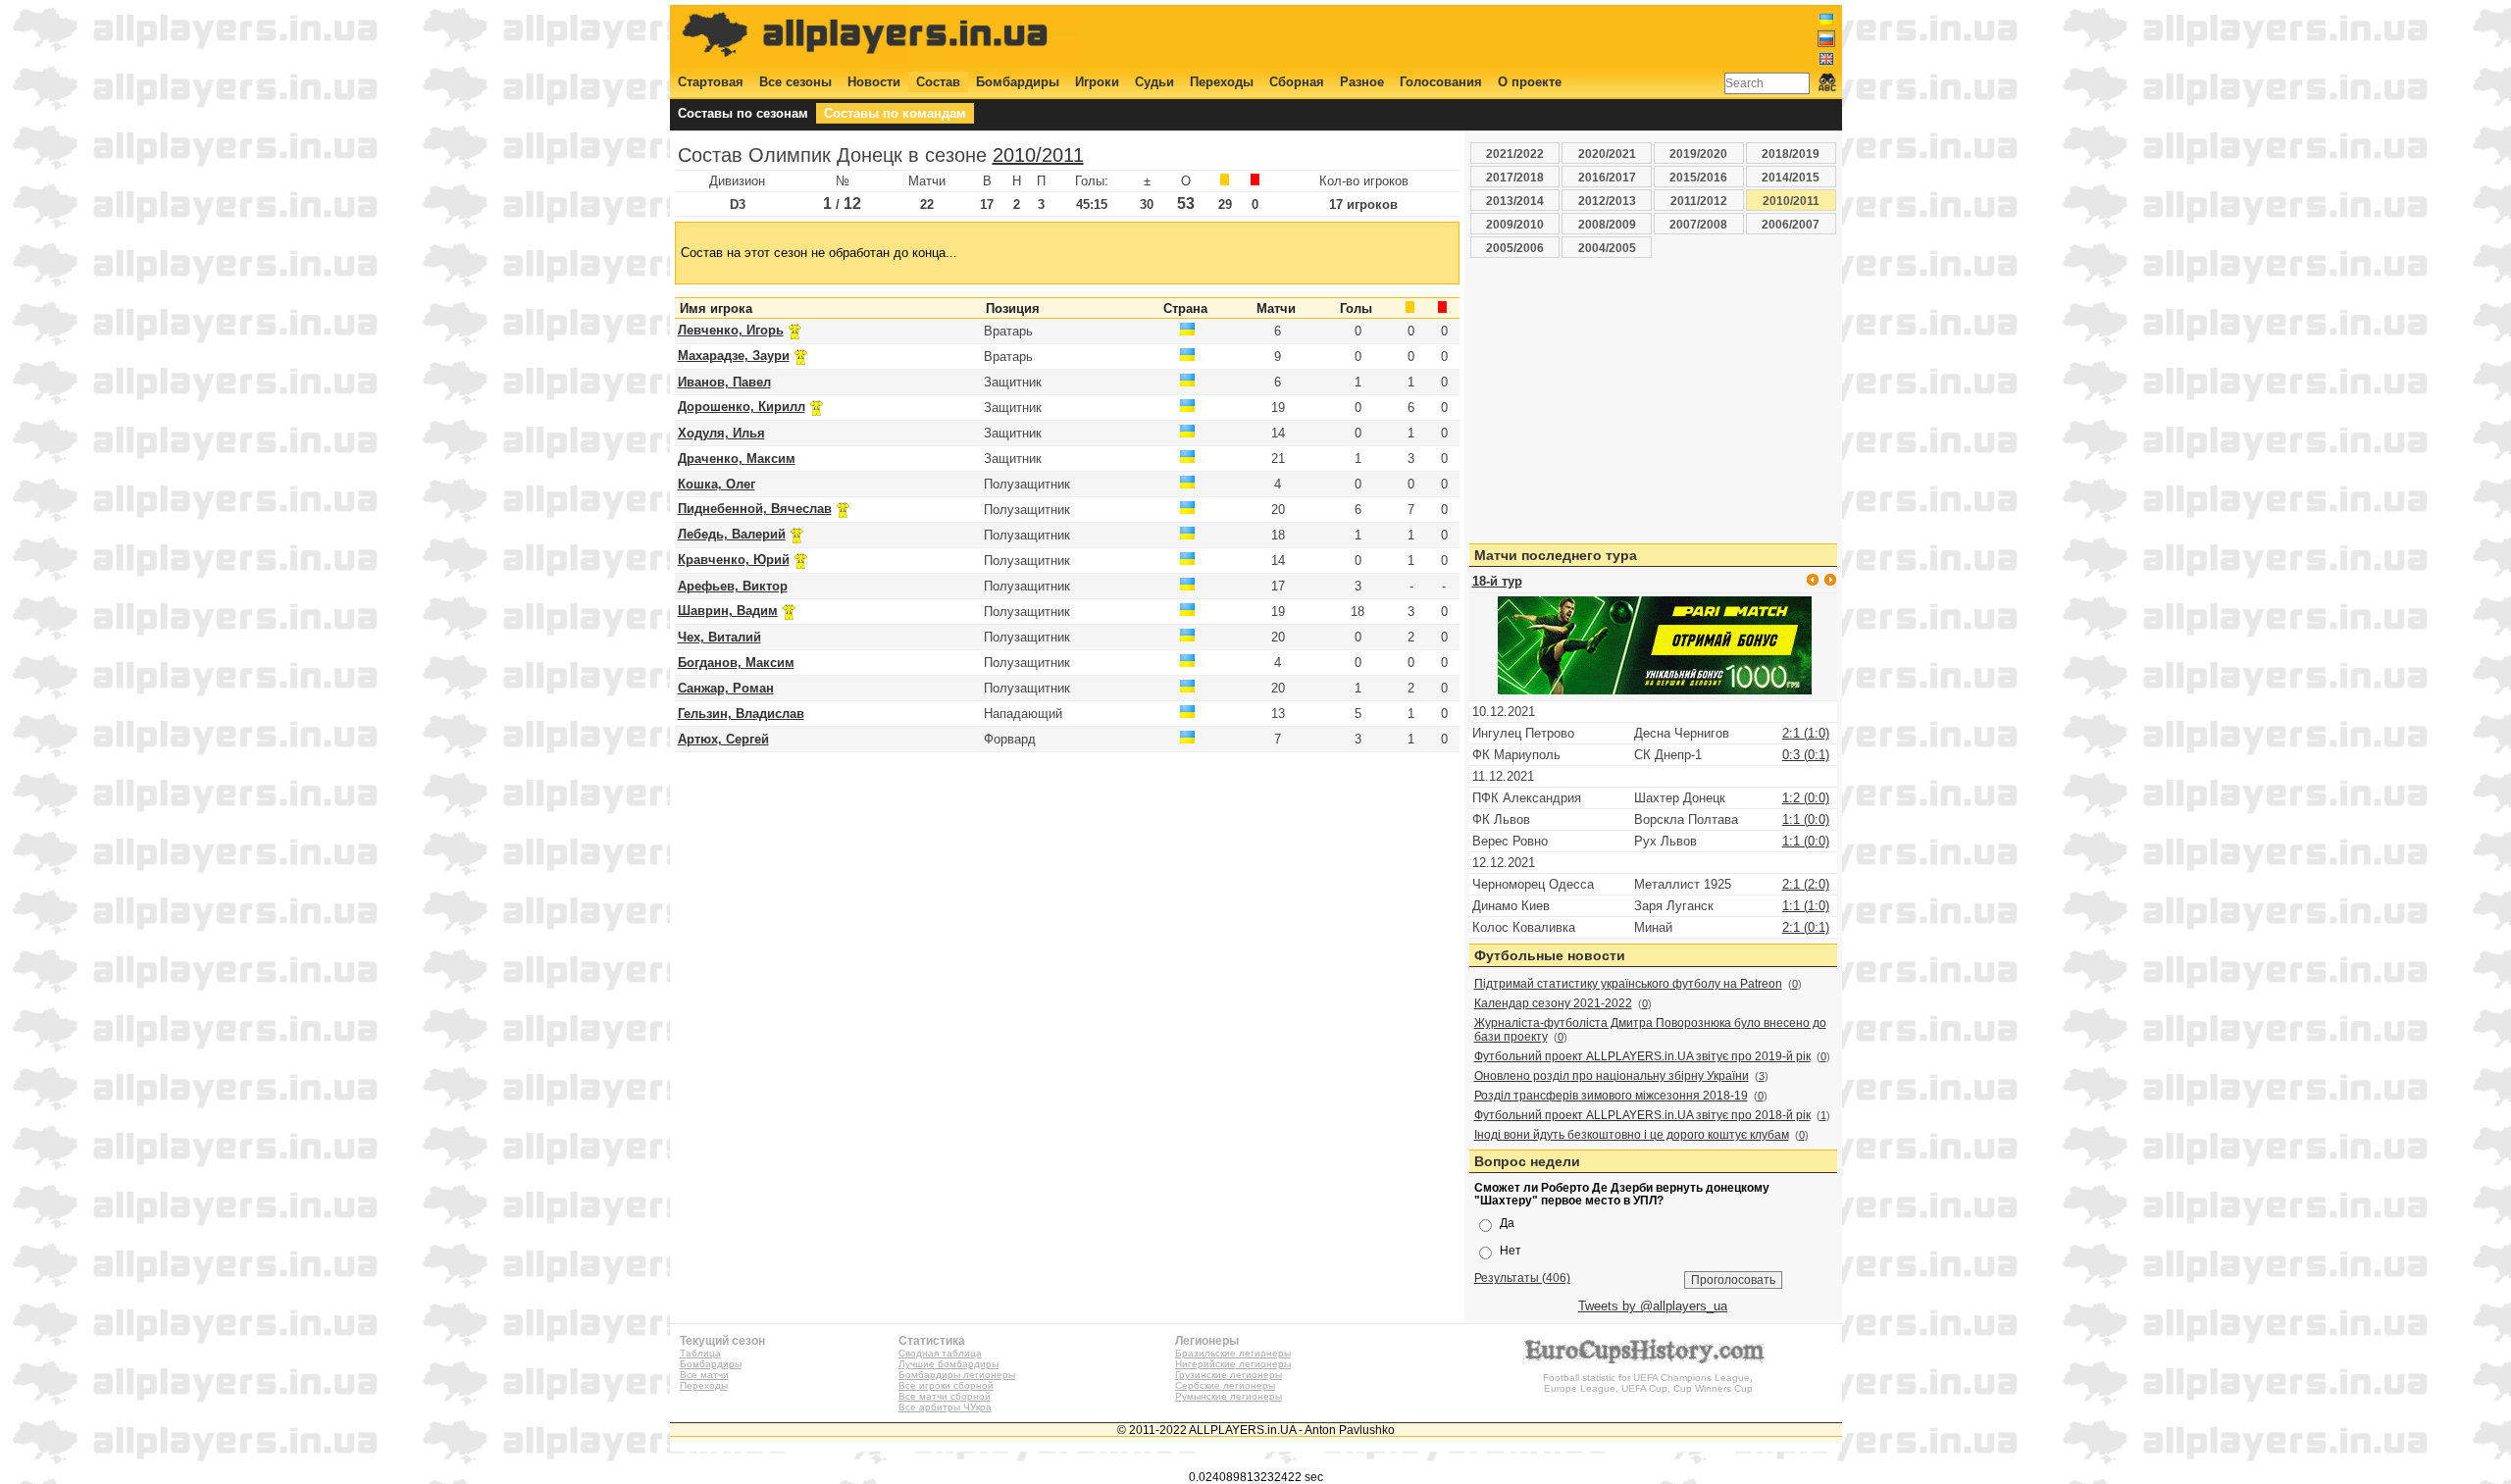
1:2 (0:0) (1806, 798)
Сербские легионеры (1225, 1385)
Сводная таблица (940, 1353)
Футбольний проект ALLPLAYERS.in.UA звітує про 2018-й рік (1642, 1115)
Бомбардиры (1018, 82)
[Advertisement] (1478, 36)
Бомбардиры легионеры (957, 1375)
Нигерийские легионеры (1233, 1364)
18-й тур (1497, 581)
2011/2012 (1699, 201)
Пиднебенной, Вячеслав (755, 509)
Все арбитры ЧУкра (945, 1407)
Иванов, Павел (724, 382)
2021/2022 (1515, 154)
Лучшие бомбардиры (948, 1364)
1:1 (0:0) (1806, 819)
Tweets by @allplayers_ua (1653, 1306)
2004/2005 (1607, 248)
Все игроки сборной (946, 1385)
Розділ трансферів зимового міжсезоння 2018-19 (1611, 1096)
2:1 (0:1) (1806, 927)
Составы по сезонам (743, 113)
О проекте (1530, 82)
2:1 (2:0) (1806, 884)
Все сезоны (795, 82)
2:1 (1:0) (1806, 733)
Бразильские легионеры (1233, 1353)
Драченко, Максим (737, 459)
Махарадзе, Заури (734, 356)
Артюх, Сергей (723, 739)
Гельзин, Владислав (741, 714)
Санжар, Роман (726, 688)
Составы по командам (895, 113)
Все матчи (704, 1375)
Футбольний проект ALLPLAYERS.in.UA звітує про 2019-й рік (1642, 1056)
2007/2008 (1698, 224)
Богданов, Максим (736, 663)
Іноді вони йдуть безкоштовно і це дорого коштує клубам (1632, 1135)
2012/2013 (1607, 201)
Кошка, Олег (717, 484)
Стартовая (711, 82)
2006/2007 (1791, 224)
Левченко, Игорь (731, 330)
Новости (874, 82)
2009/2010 (1515, 224)
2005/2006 (1515, 248)
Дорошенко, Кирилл (742, 407)
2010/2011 (1038, 155)
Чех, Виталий (719, 637)
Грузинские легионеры (1229, 1375)
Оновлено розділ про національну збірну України (1612, 1076)
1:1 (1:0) (1806, 906)
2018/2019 (1791, 154)
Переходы (1222, 82)
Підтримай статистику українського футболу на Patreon (1628, 984)
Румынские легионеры (1229, 1396)
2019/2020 (1698, 154)
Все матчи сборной (945, 1396)
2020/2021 (1607, 154)
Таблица (700, 1353)
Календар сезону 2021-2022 (1553, 1003)
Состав (938, 82)
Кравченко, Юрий (734, 560)
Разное (1362, 82)
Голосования (1441, 82)
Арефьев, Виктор (733, 586)
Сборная (1297, 82)
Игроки (1097, 82)
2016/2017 (1607, 177)
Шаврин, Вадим (728, 611)
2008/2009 (1607, 224)
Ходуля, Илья (721, 433)
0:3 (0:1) (1806, 755)
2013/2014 (1515, 201)
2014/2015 (1791, 177)
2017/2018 (1515, 177)
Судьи (1154, 82)
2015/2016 (1698, 177)
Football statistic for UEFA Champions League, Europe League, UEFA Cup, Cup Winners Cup (1648, 1383)
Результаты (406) (1522, 1278)
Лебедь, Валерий (732, 534)
